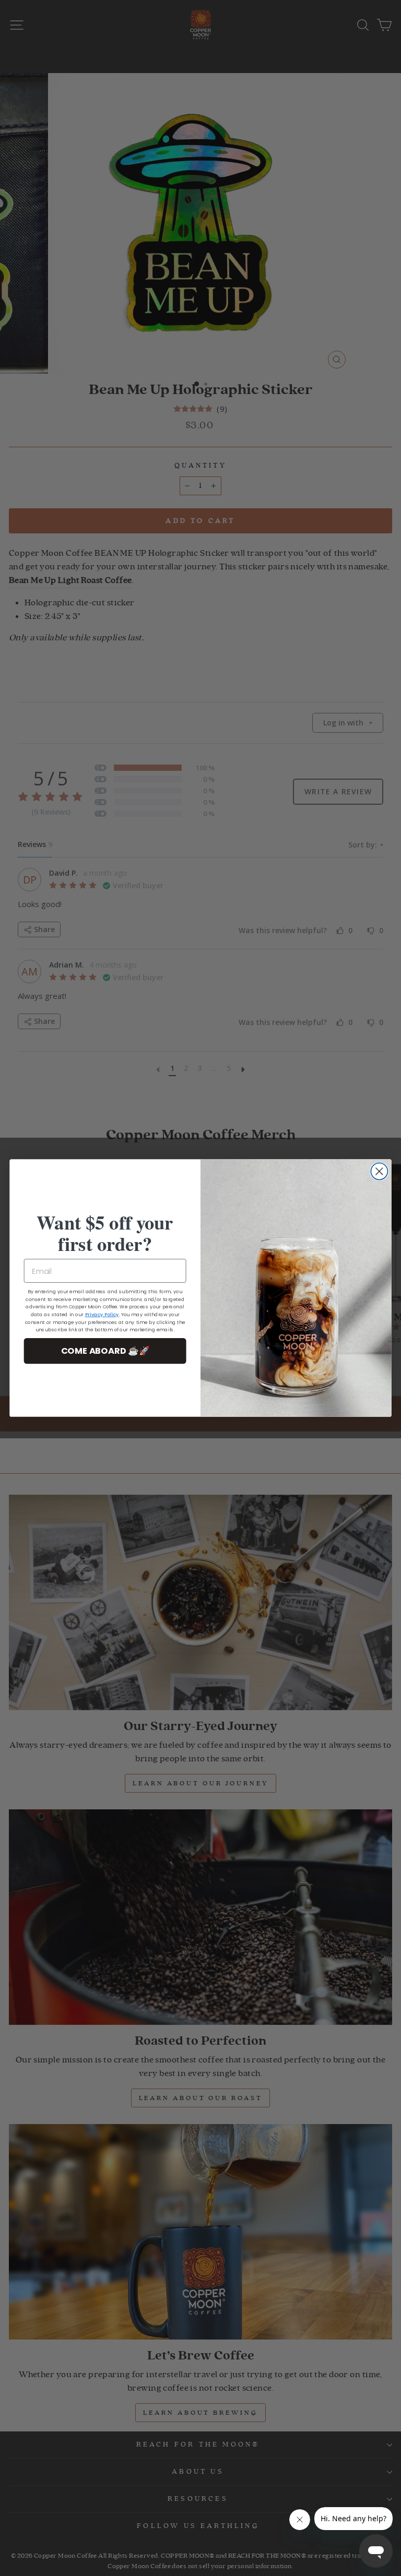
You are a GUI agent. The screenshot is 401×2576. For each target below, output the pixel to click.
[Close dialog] (379, 1171)
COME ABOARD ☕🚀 (105, 1351)
